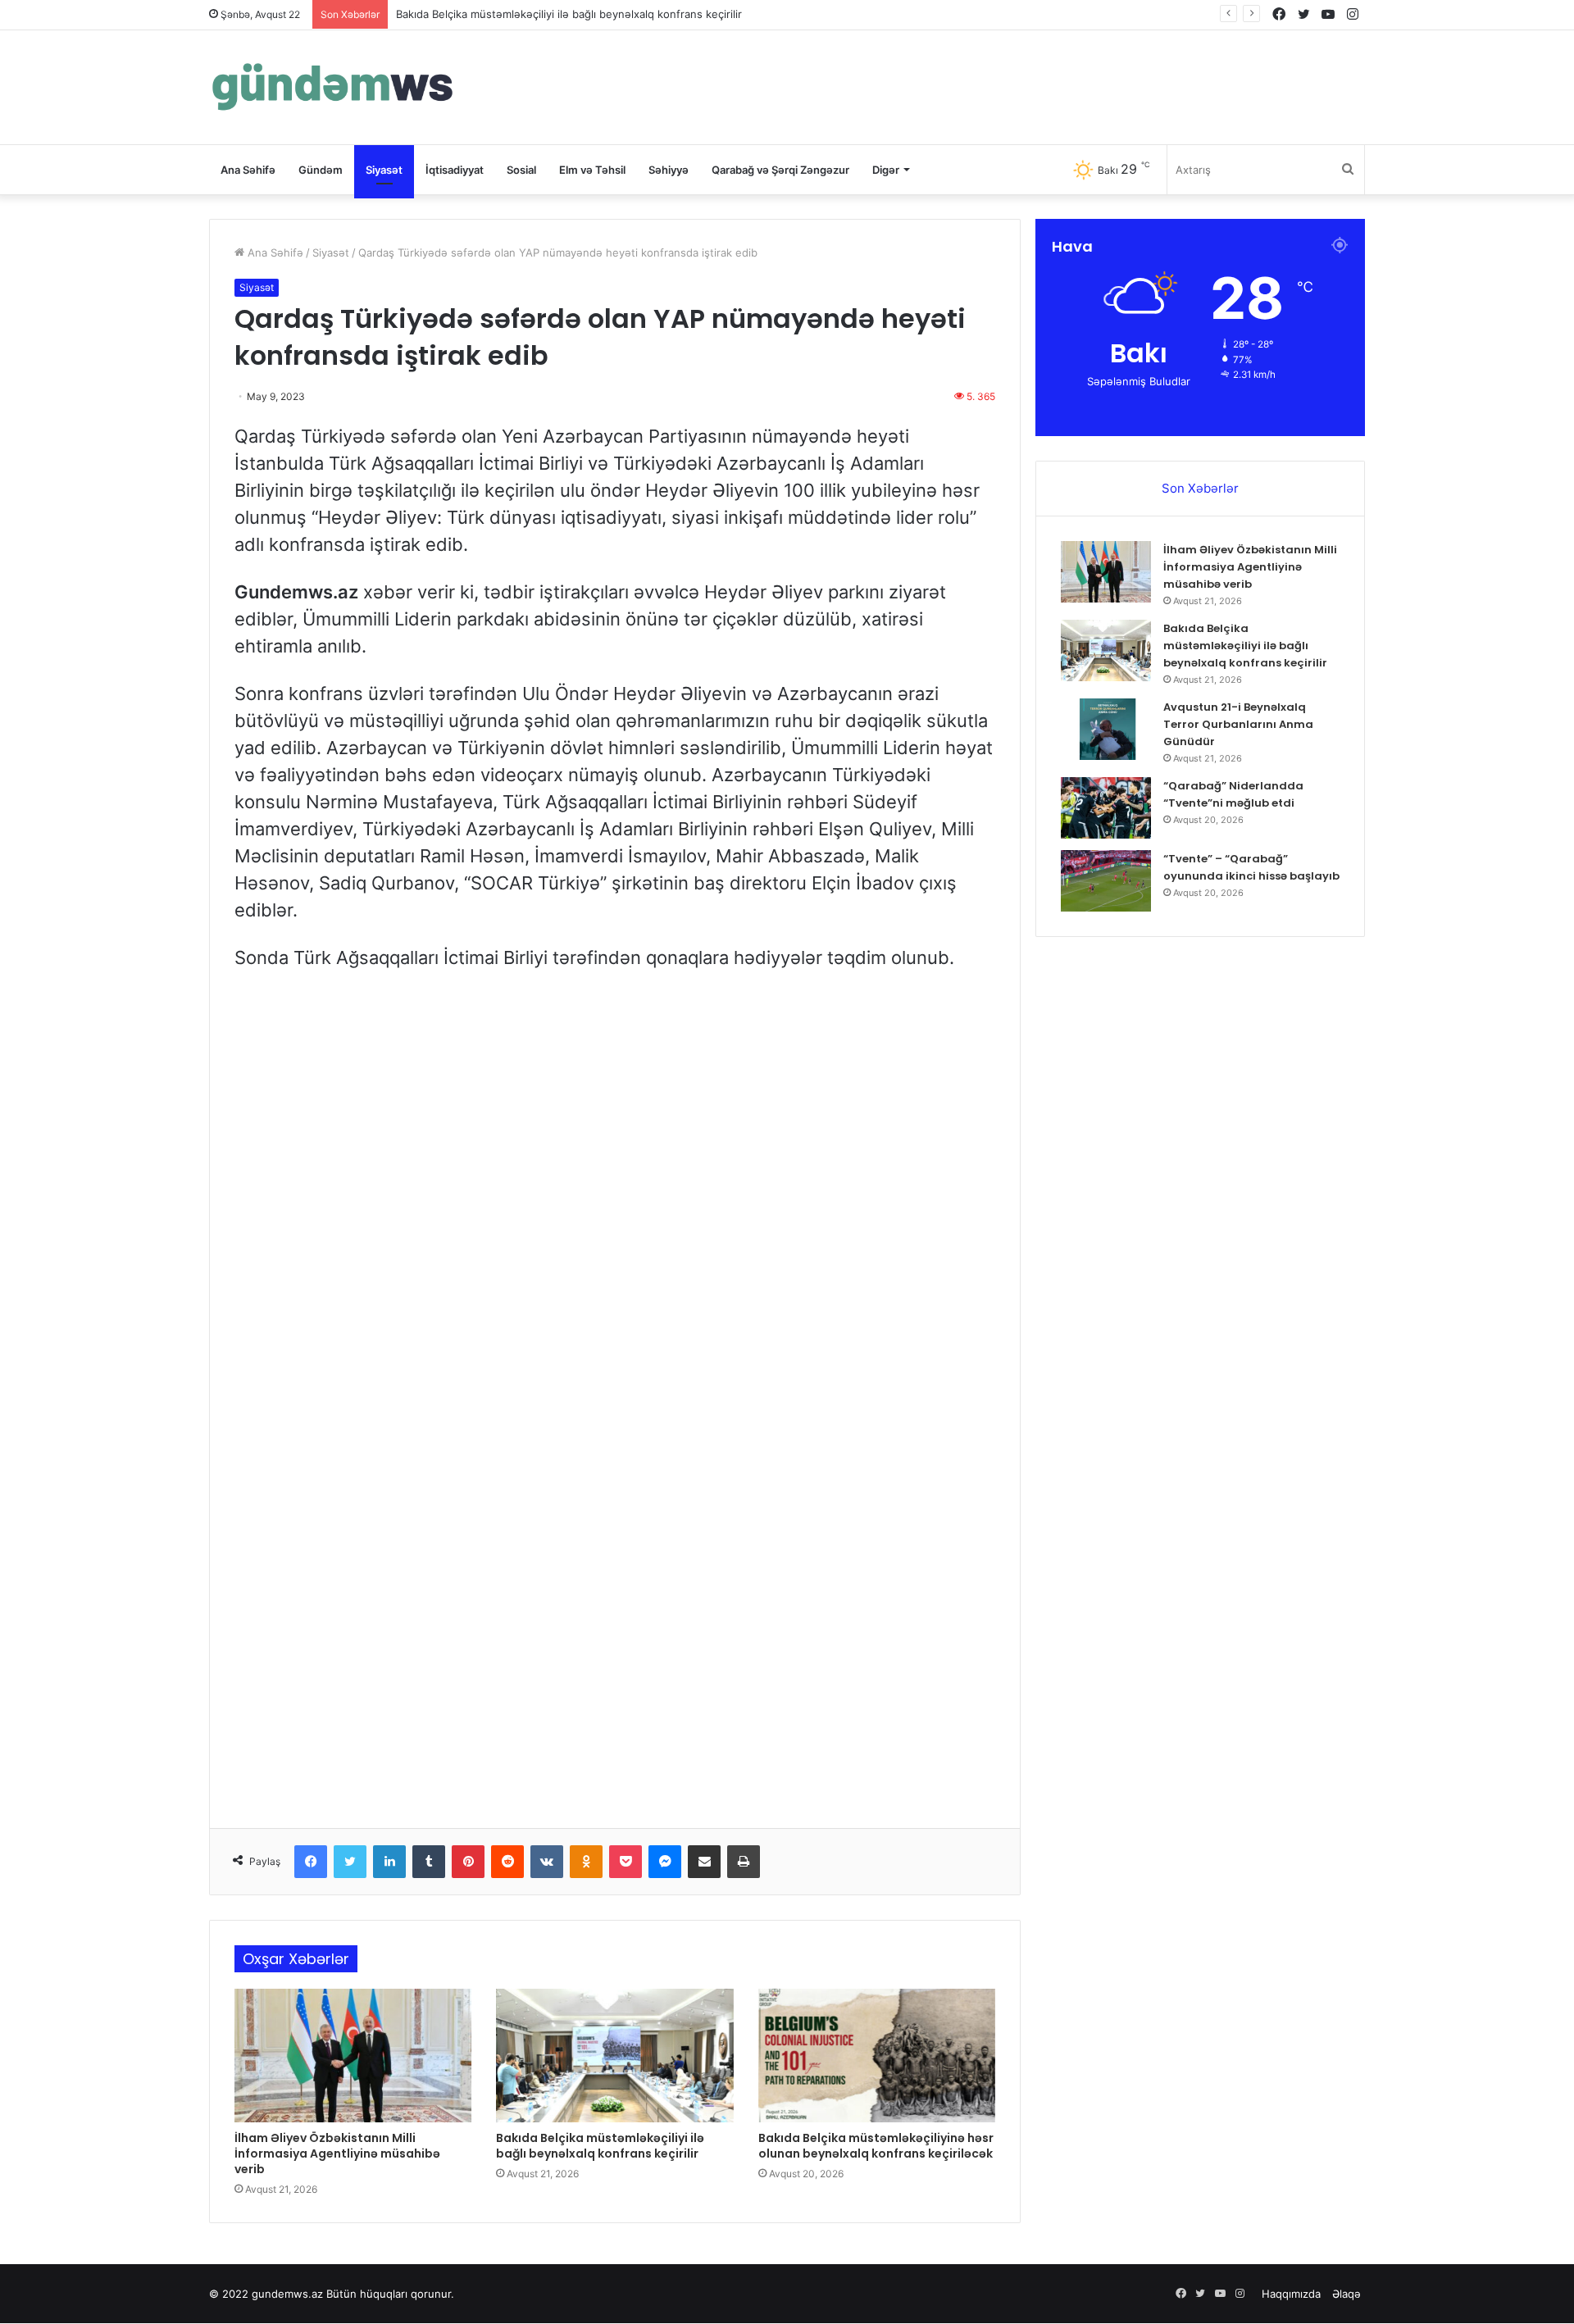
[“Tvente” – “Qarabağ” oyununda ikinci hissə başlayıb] (1106, 881)
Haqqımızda (1291, 2294)
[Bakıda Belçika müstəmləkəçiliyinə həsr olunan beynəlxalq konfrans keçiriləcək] (877, 2056)
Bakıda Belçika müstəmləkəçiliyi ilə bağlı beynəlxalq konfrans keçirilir (569, 14)
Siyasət (384, 170)
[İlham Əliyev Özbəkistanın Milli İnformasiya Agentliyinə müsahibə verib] (353, 2056)
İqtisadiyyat (455, 170)
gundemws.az (287, 2294)
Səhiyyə (669, 170)
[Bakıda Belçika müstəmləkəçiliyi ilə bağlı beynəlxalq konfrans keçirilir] (614, 2056)
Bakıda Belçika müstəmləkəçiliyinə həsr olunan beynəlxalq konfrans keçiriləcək (876, 2146)
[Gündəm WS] (332, 87)
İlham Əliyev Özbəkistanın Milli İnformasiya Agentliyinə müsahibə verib (337, 2153)
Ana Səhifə (248, 170)
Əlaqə (1347, 2294)
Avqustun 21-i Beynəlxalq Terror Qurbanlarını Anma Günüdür (1238, 724)
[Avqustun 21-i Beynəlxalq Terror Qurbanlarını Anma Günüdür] (1106, 729)
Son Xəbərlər (1200, 488)
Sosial (521, 170)
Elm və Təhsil (592, 170)
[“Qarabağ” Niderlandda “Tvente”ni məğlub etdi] (1106, 808)
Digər (886, 170)
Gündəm (321, 170)
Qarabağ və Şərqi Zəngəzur (780, 170)
